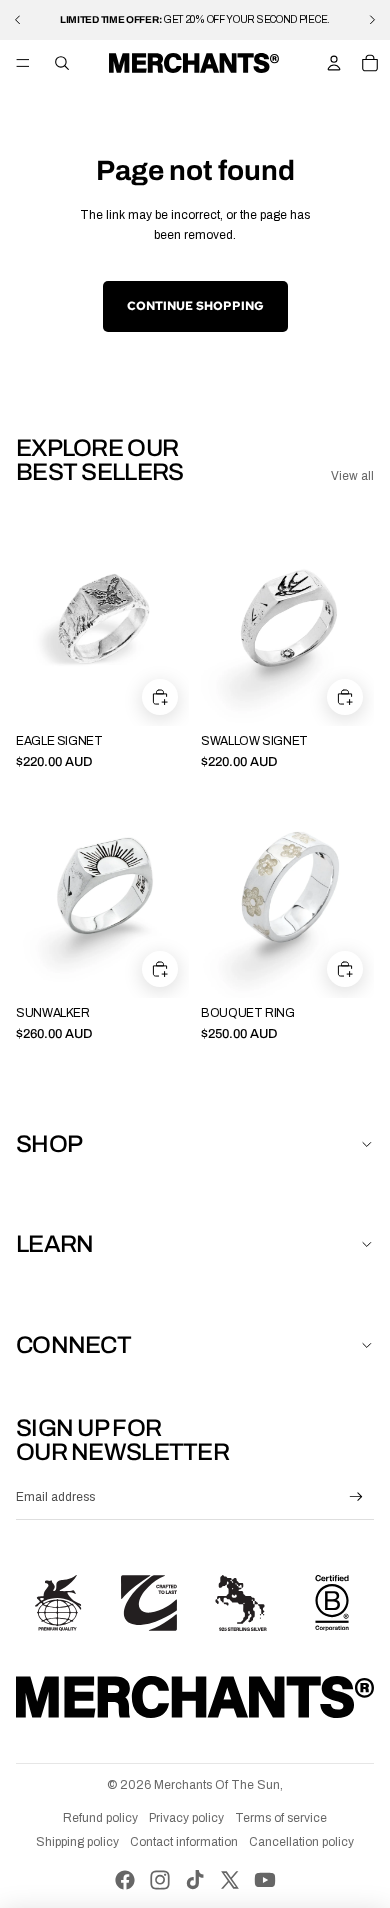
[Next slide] (372, 20)
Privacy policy (186, 1818)
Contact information (184, 1842)
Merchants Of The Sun (217, 1785)
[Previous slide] (18, 20)
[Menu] (23, 63)
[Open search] (62, 63)
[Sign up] (356, 1497)
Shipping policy (77, 1842)
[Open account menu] (334, 63)
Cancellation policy (301, 1842)
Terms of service (281, 1818)
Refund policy (100, 1818)
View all (352, 476)
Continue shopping (195, 306)
